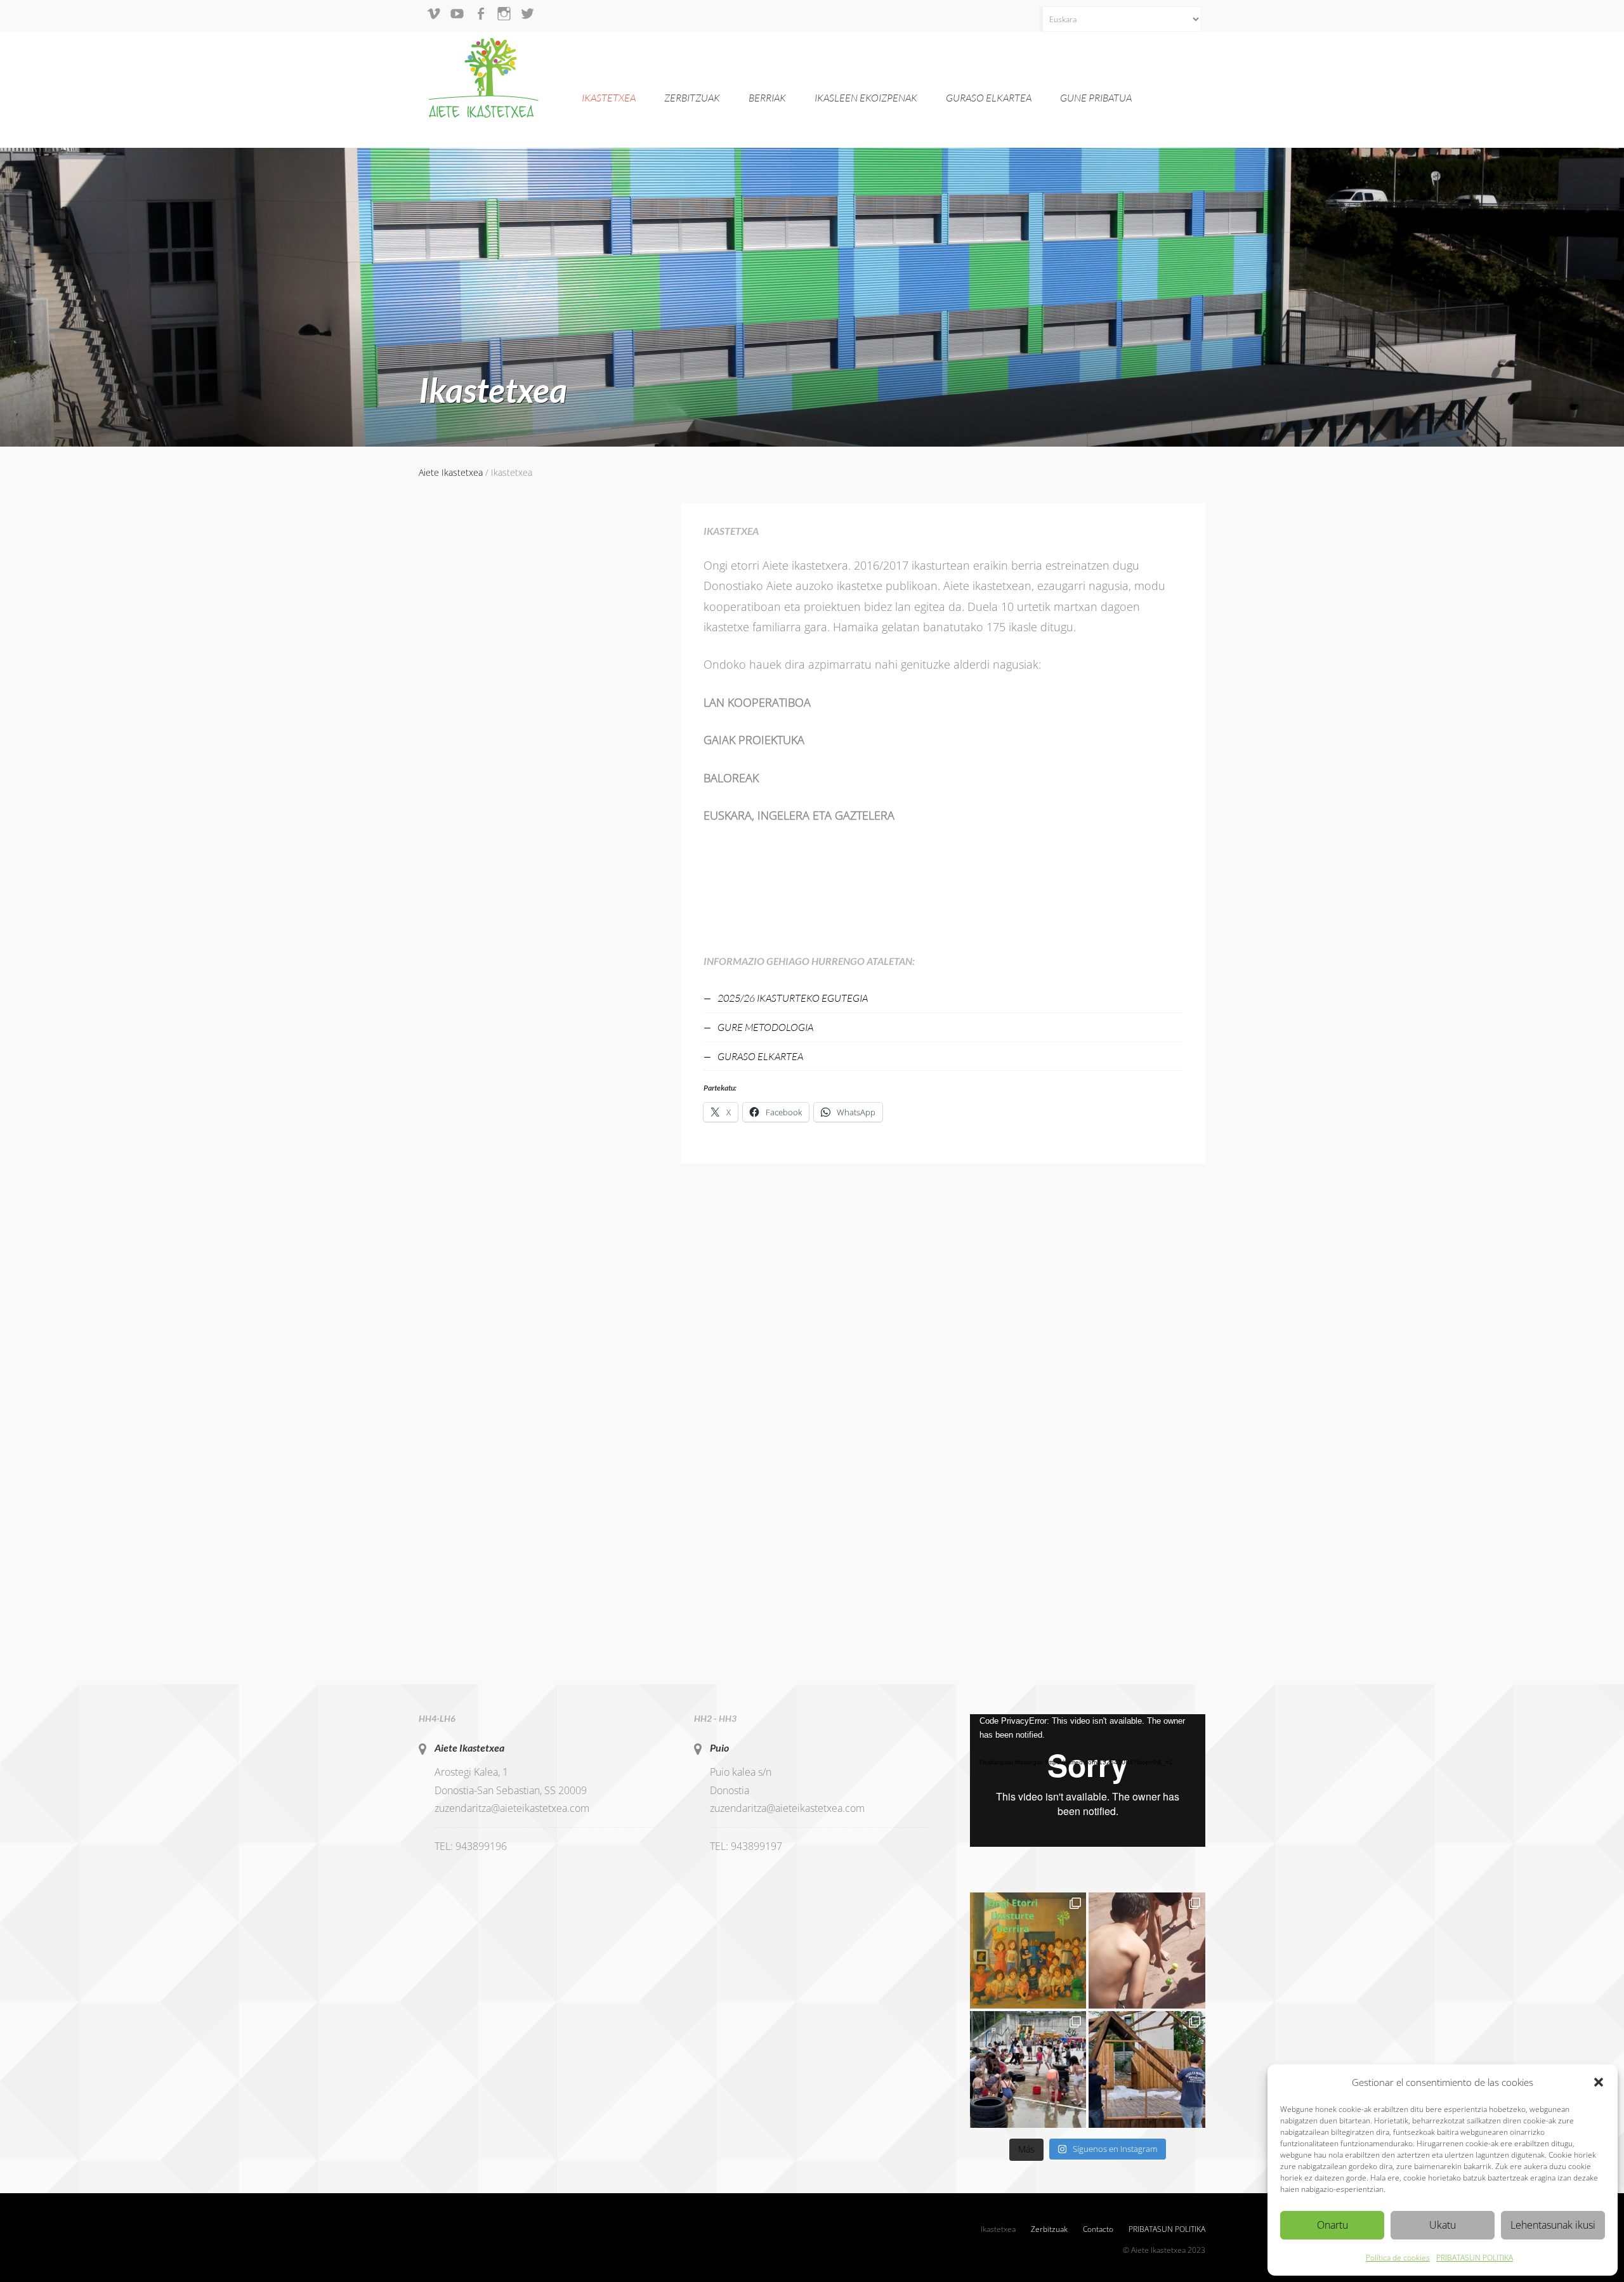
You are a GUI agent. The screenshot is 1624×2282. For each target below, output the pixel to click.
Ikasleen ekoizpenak (866, 98)
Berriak (767, 98)
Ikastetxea (609, 98)
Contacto (1098, 2229)
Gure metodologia (765, 1027)
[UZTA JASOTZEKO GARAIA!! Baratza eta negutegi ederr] (1147, 2069)
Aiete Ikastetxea (469, 1748)
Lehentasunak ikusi (1553, 2225)
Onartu (1333, 2225)
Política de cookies (1398, 2258)
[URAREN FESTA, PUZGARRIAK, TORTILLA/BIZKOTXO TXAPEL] (1028, 2069)
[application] (1088, 1780)
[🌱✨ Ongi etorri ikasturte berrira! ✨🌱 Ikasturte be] (1028, 1951)
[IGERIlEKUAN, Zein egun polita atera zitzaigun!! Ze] (1147, 1951)
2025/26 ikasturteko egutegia (793, 998)
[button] (1599, 2082)
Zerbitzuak (692, 98)
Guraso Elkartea (989, 98)
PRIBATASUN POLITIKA (1475, 2258)
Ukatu (1443, 2225)
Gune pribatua (1096, 98)
